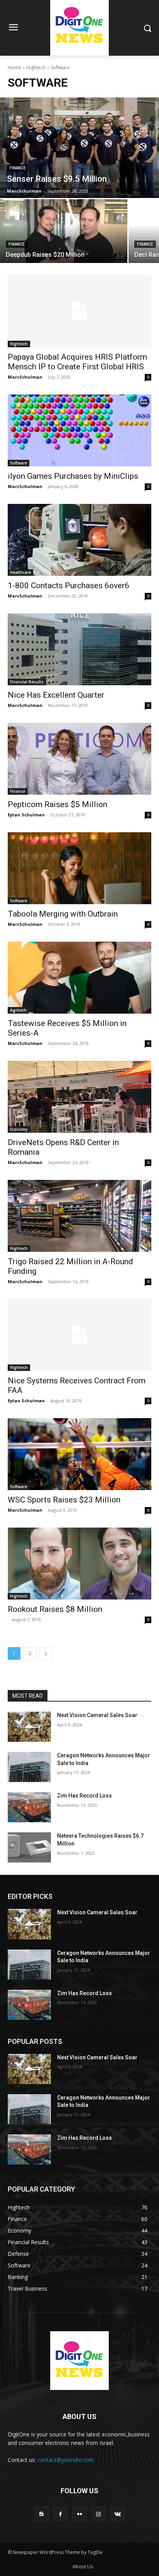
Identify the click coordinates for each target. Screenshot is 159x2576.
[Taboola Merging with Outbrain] (79, 868)
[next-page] (46, 1653)
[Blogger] (41, 2514)
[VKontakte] (118, 2514)
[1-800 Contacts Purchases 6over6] (79, 540)
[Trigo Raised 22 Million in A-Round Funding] (79, 1216)
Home (14, 67)
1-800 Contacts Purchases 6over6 (69, 586)
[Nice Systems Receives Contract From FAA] (79, 1335)
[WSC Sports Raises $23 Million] (79, 1454)
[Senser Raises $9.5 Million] (79, 148)
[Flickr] (79, 2514)
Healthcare (20, 572)
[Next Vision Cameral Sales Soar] (29, 1727)
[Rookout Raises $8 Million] (79, 1564)
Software (19, 463)
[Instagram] (99, 2514)
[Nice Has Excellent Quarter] (79, 649)
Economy (19, 1129)
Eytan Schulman (26, 815)
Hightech (36, 67)
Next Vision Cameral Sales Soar (97, 1715)
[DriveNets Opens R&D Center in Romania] (79, 1097)
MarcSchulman (25, 377)
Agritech (18, 1010)
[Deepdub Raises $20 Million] (64, 231)
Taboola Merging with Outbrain (63, 914)
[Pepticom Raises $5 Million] (79, 759)
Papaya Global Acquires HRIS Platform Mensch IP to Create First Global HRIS (77, 362)
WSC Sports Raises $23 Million (64, 1500)
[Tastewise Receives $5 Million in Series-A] (79, 978)
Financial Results (27, 682)
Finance (18, 168)
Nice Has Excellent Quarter (56, 695)
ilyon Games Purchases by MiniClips (73, 476)
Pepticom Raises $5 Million (58, 804)
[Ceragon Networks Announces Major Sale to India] (29, 1767)
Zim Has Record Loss (85, 1796)
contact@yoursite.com (66, 2460)
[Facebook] (60, 2514)
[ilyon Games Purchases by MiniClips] (79, 430)
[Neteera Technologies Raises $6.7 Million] (29, 1847)
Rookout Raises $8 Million (55, 1609)
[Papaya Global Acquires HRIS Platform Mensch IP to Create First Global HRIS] (79, 311)
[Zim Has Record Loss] (29, 1807)
